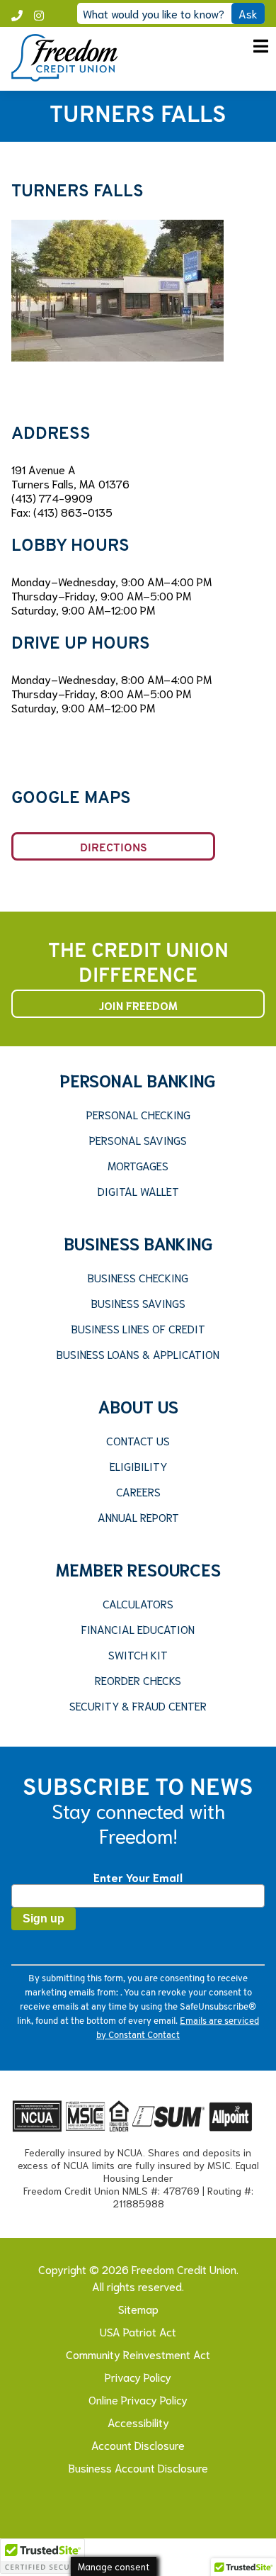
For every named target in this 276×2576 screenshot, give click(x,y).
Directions (114, 849)
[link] (64, 76)
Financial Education (138, 1629)
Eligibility (138, 1466)
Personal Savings (138, 1140)
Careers (138, 1491)
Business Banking (138, 1243)
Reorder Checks (138, 1680)
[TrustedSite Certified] (42, 2556)
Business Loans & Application (138, 1354)
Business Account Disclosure (138, 2467)
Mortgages (138, 1165)
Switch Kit (138, 1654)
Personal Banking (138, 1080)
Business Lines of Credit (138, 1328)
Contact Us (138, 1440)
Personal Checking (138, 1114)
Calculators (138, 1603)
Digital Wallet (138, 1191)
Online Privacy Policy (138, 2399)
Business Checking (138, 1277)
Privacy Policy (138, 2376)
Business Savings (138, 1303)
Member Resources (138, 1569)
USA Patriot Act (138, 2331)
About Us (138, 1406)
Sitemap (138, 2308)
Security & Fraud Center (138, 1706)
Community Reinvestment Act (138, 2354)
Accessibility (138, 2422)
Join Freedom (138, 1005)
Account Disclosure (138, 2445)
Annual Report (138, 1517)
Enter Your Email (138, 1877)
